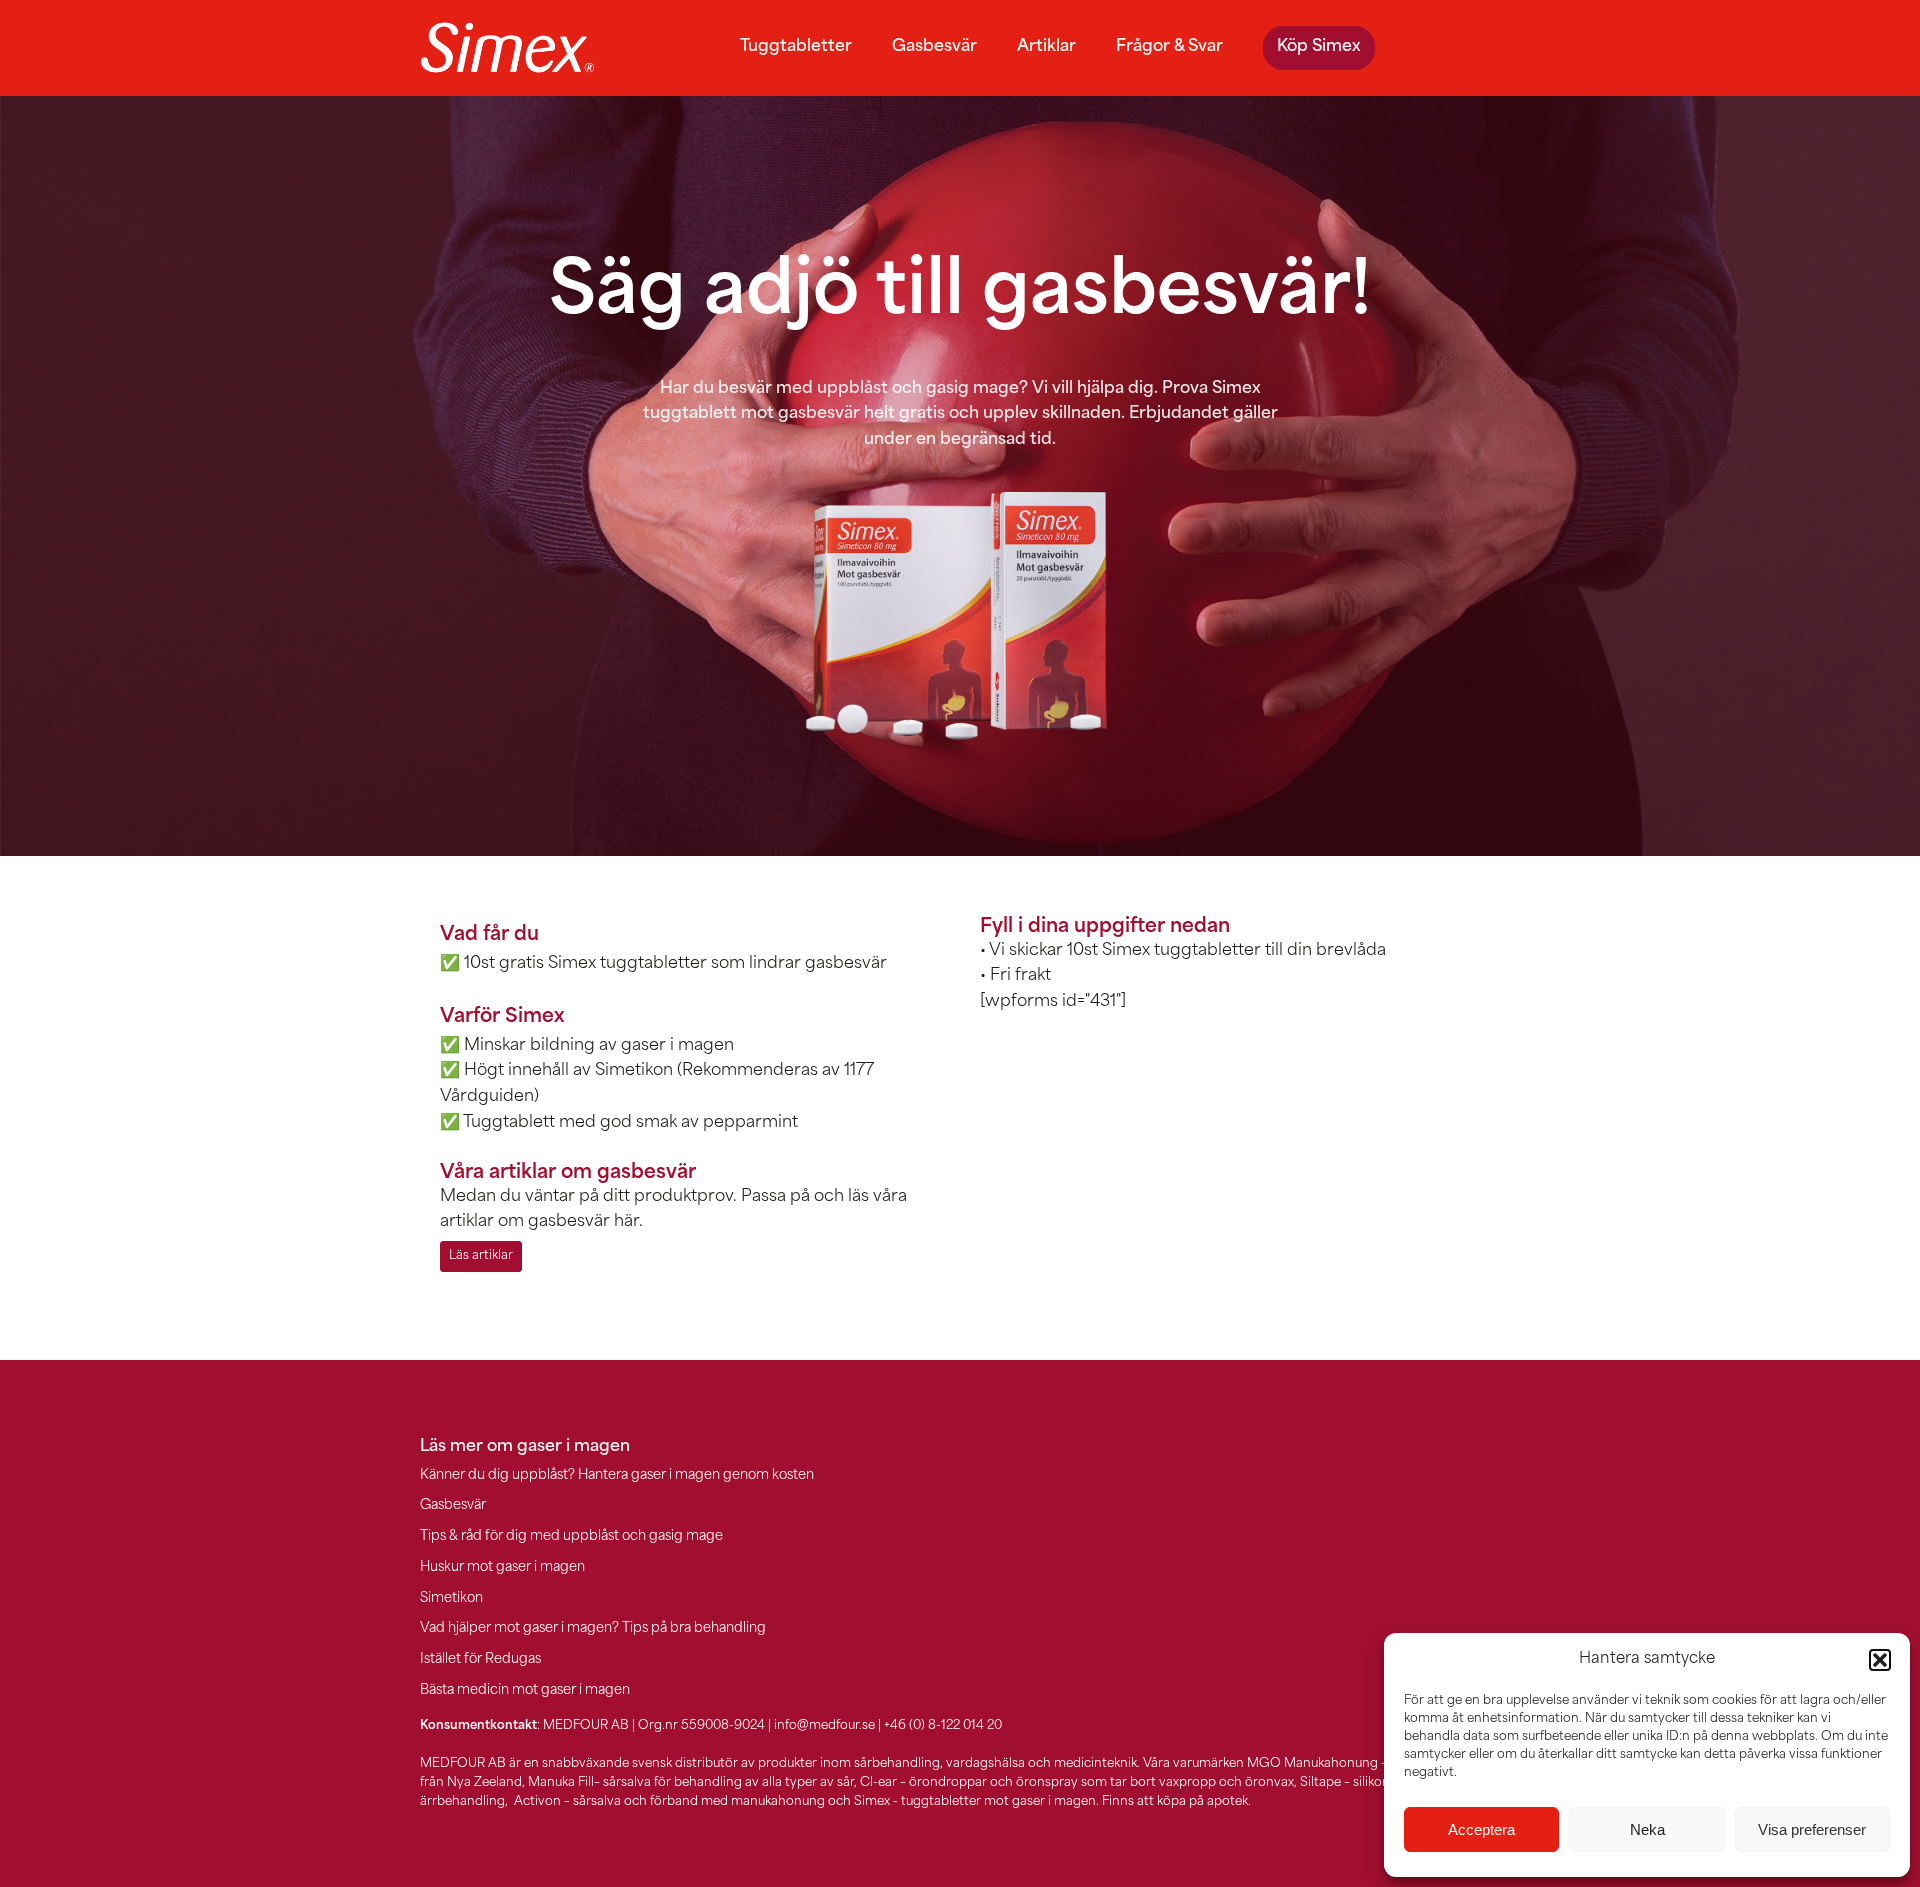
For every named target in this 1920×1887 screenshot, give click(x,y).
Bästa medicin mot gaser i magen (525, 1690)
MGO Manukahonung (1312, 1764)
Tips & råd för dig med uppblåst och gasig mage (571, 1536)
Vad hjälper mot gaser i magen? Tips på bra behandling (593, 1628)
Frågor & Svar (1169, 47)
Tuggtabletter (796, 47)
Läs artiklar (481, 1256)
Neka (1647, 1829)
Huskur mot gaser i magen (502, 1567)
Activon (537, 1802)
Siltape (1320, 1783)
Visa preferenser (1812, 1829)
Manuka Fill (561, 1783)
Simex (872, 1802)
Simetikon (451, 1598)
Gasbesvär (934, 47)
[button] (1880, 1660)
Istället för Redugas (480, 1659)
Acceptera (1481, 1829)
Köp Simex (1319, 47)
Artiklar (1046, 47)
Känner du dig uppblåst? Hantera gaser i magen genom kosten (617, 1475)
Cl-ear (878, 1783)
